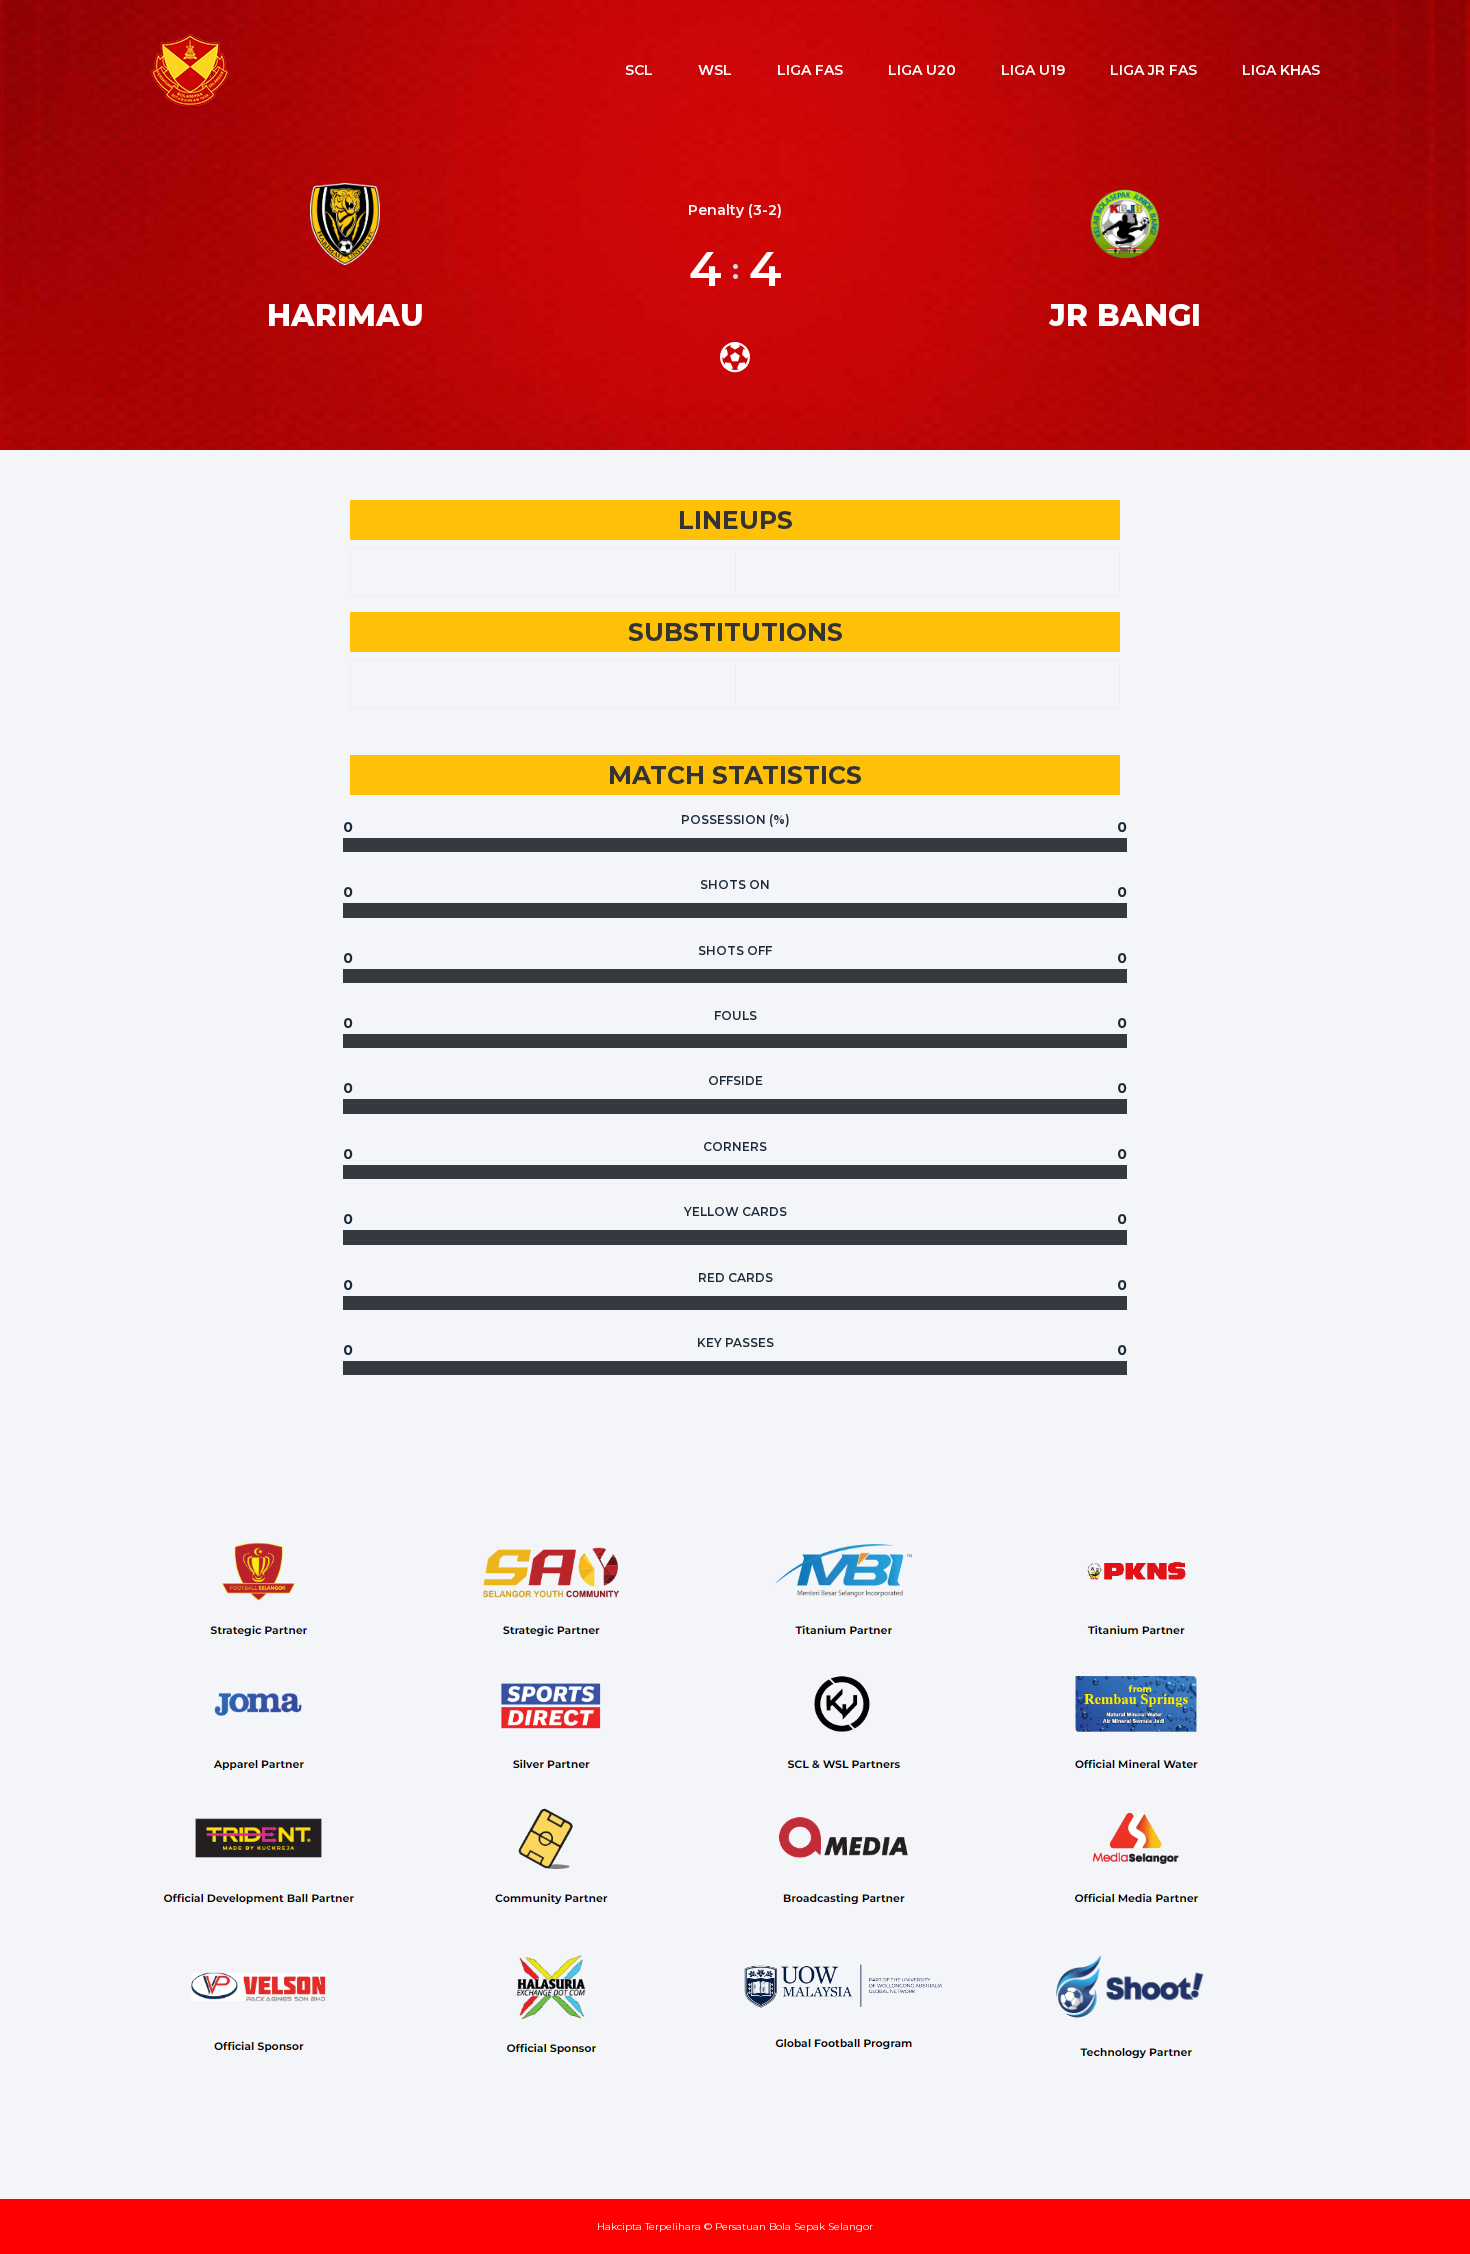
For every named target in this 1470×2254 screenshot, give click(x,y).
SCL (639, 70)
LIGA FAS (810, 70)
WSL (715, 70)
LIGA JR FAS (1153, 70)
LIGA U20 (922, 70)
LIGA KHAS (1281, 70)
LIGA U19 (1033, 70)
